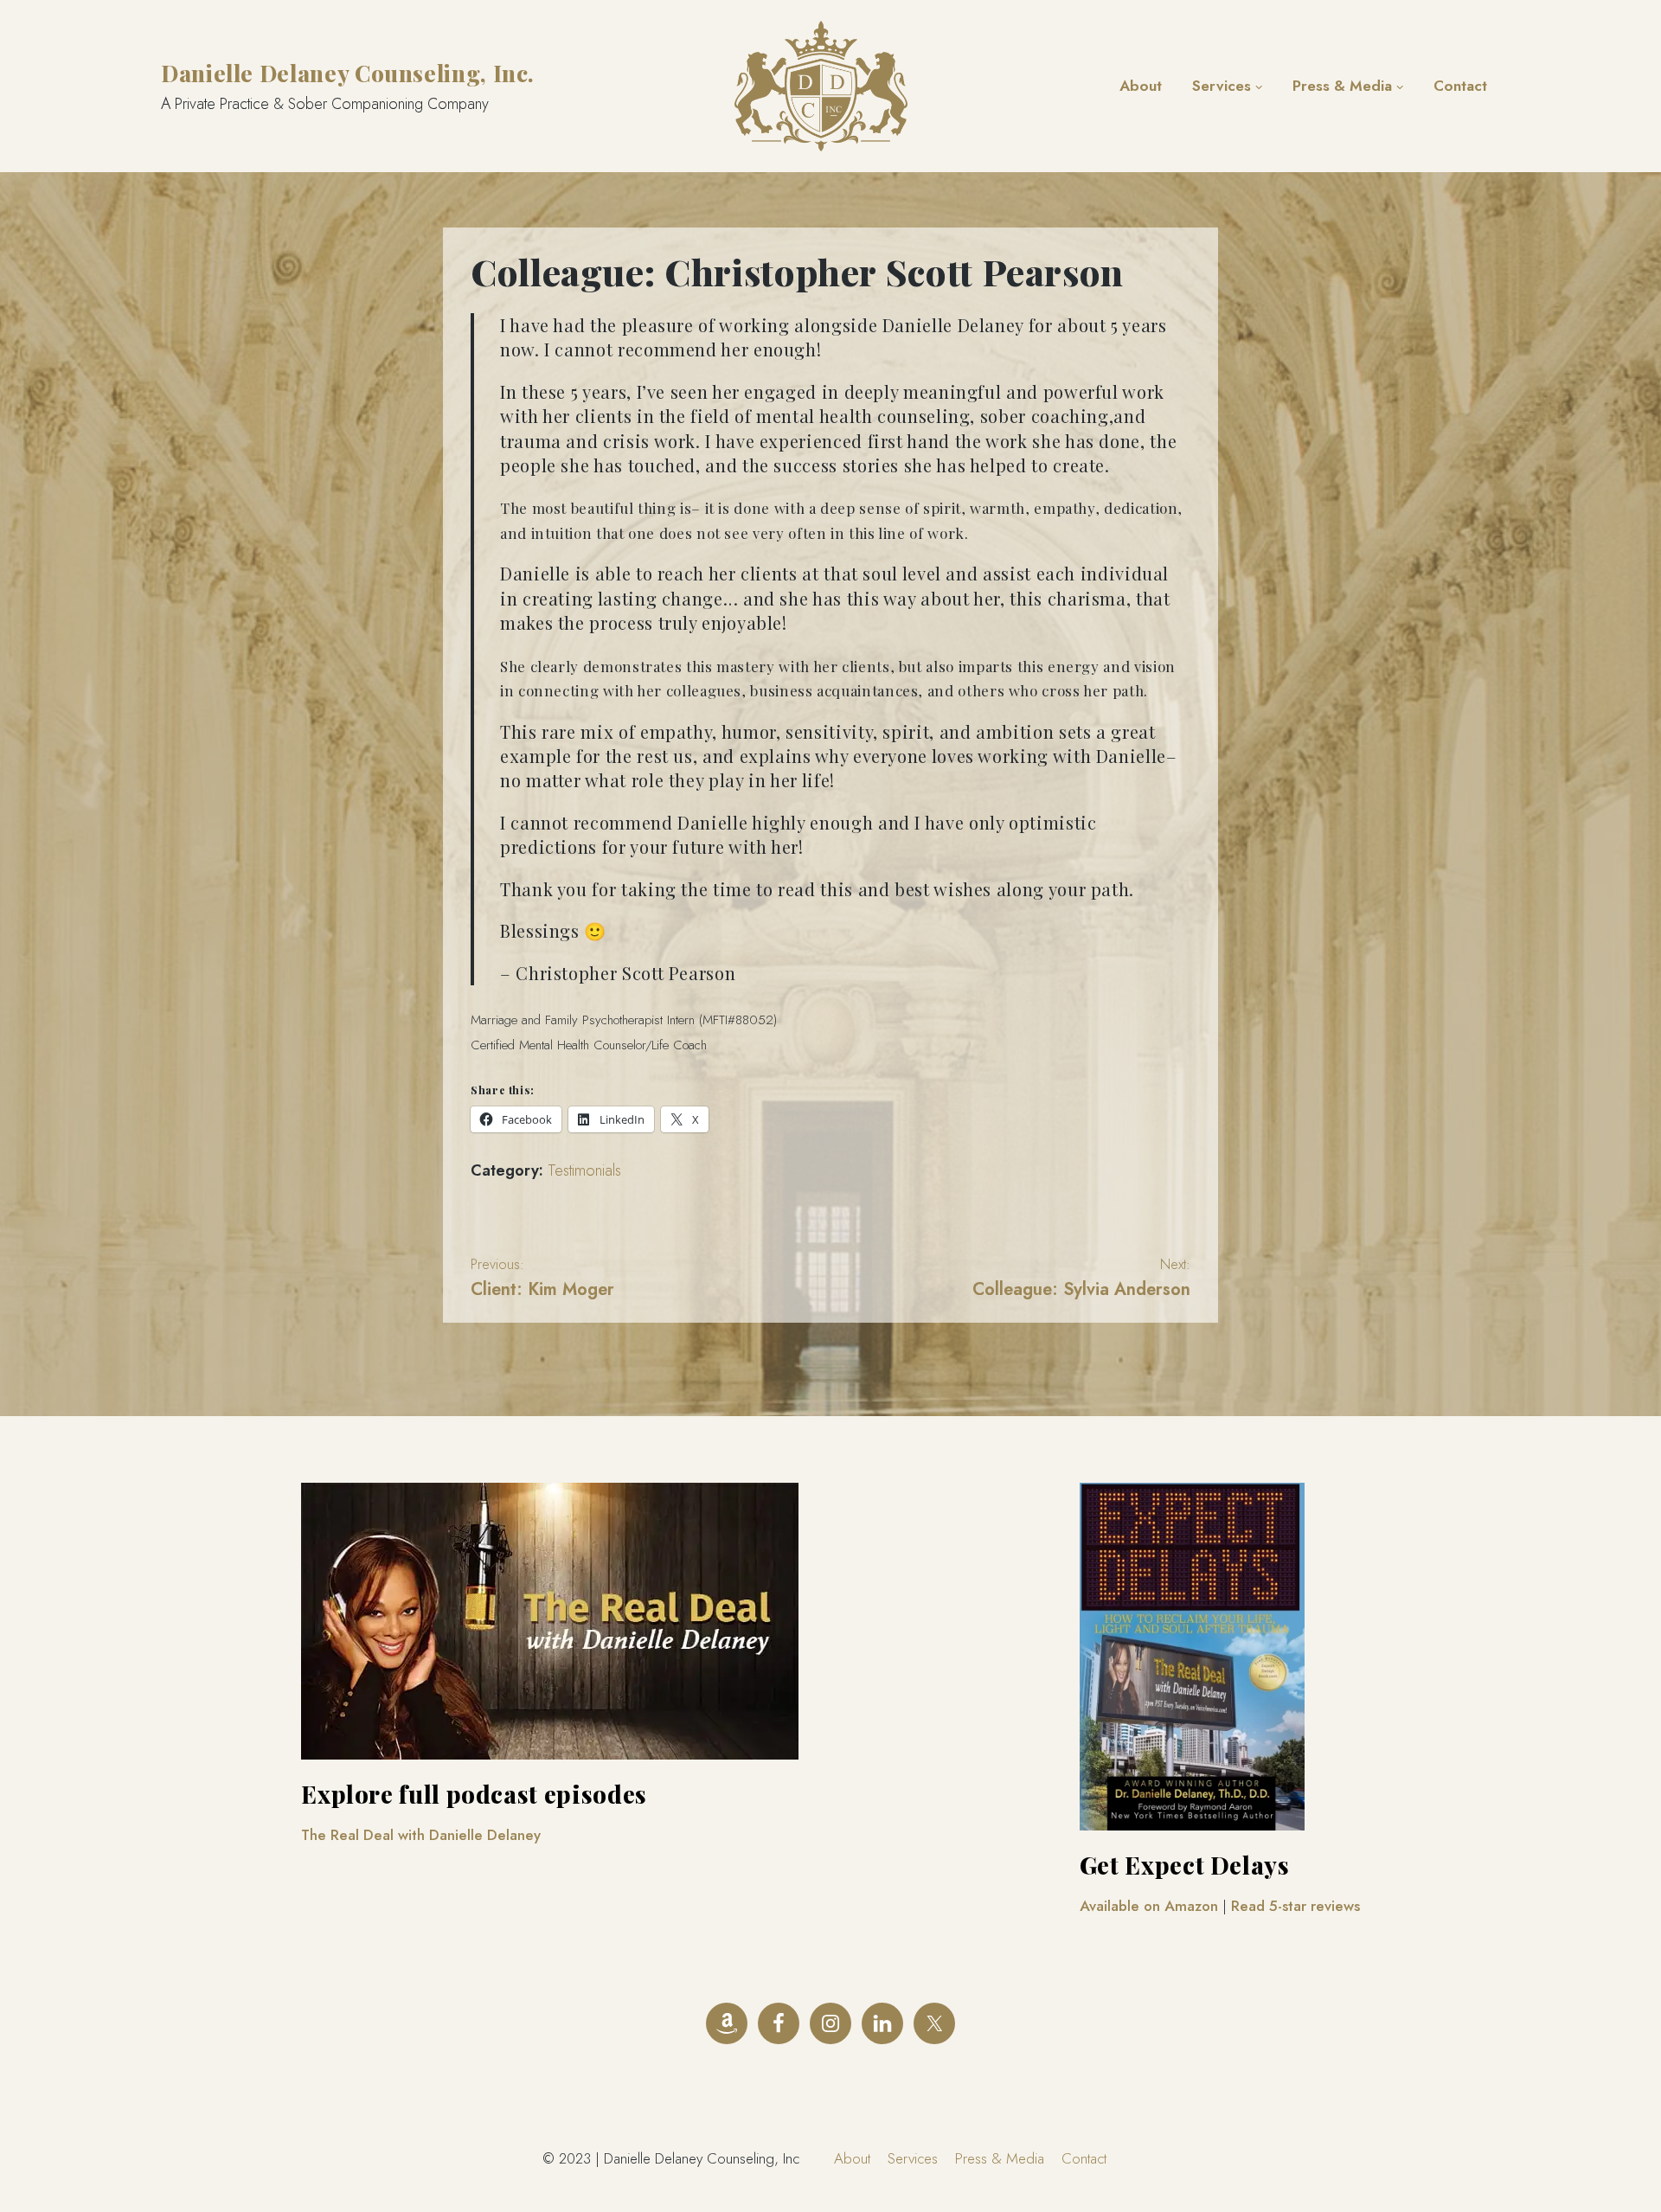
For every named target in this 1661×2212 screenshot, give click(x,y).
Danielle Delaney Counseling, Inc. (348, 73)
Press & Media (1342, 86)
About (1141, 86)
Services (1222, 86)
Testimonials (584, 1170)
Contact (1460, 86)
